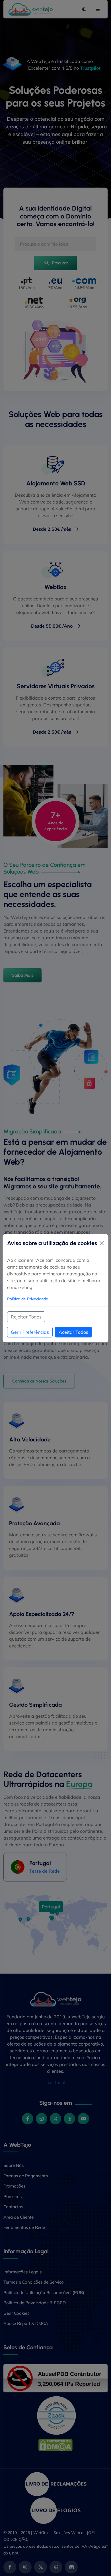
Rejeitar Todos (26, 1317)
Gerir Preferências (30, 1332)
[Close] (102, 1243)
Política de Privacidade (28, 1299)
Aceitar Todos (73, 1332)
